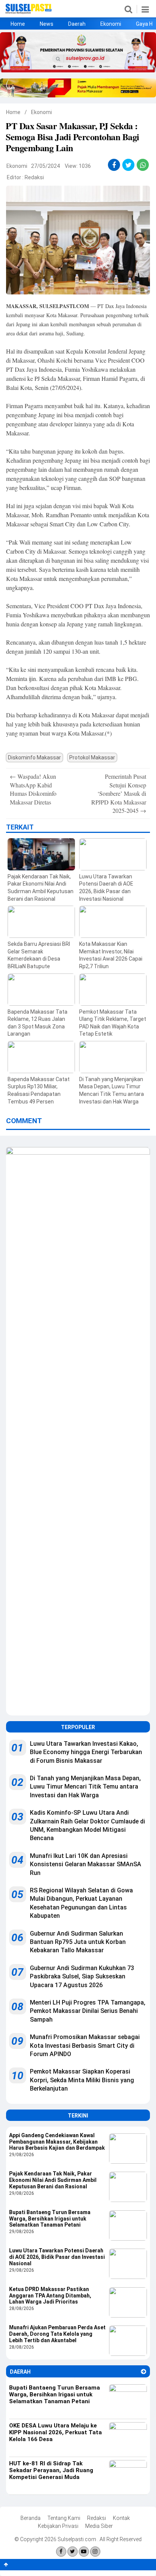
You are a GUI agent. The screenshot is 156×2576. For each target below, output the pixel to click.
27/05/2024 (45, 166)
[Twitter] (73, 2552)
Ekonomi (111, 24)
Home (18, 24)
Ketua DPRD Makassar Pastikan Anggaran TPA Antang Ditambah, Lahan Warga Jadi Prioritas (50, 2296)
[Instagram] (95, 2552)
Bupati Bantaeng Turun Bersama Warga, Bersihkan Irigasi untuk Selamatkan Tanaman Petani (50, 2219)
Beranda (30, 2518)
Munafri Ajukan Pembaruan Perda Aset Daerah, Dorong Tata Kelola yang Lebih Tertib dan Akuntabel (57, 2334)
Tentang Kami (64, 2518)
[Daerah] (144, 2372)
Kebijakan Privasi (58, 2526)
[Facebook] (61, 2552)
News (47, 24)
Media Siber (99, 2526)
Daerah (77, 24)
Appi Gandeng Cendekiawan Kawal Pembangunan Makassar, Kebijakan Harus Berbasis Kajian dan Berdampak (57, 2142)
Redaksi (34, 177)
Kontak (121, 2518)
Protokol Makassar (92, 757)
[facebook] (114, 165)
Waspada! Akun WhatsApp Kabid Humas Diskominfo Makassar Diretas (33, 789)
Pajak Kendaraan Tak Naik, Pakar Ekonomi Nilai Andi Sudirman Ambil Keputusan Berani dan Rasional (53, 2180)
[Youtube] (84, 2552)
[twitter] (129, 165)
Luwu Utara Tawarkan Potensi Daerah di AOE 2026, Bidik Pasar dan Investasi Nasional (57, 2257)
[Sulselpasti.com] (29, 12)
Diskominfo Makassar (34, 757)
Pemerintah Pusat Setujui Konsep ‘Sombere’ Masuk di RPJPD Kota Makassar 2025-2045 (119, 793)
